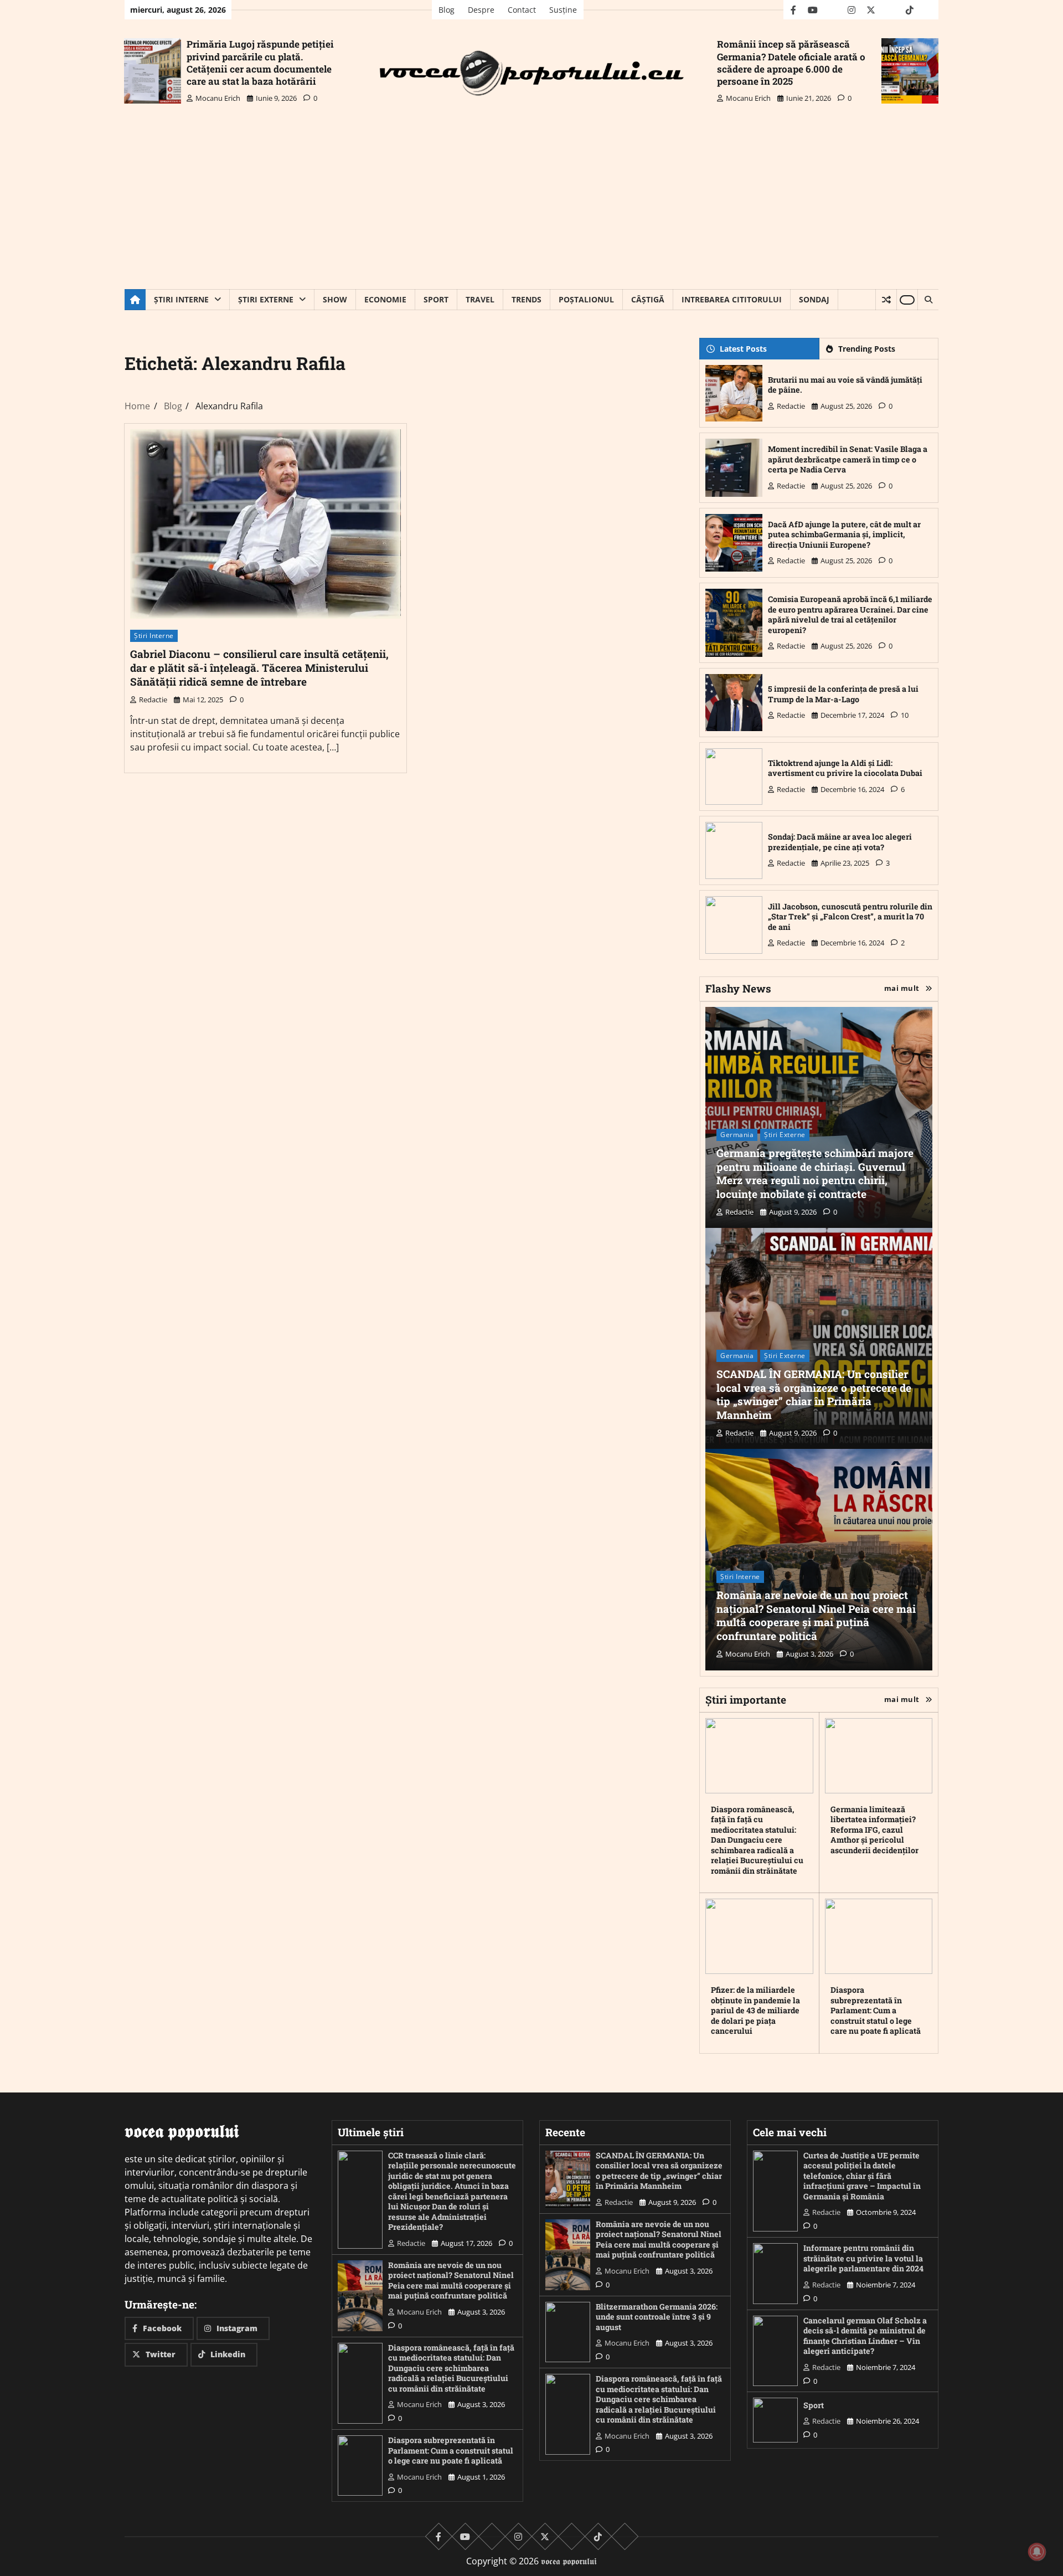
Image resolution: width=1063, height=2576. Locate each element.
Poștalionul (586, 299)
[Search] (928, 300)
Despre (481, 10)
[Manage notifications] (1037, 2552)
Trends (527, 299)
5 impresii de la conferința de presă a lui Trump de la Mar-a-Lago (843, 694)
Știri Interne (181, 299)
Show (335, 299)
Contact (522, 10)
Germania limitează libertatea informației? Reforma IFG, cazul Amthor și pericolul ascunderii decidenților (874, 1830)
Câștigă (648, 299)
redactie (153, 700)
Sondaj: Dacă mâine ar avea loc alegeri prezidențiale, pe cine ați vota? (840, 842)
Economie (385, 299)
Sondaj (814, 299)
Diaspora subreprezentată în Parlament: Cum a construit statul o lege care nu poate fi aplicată (876, 2010)
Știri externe (266, 299)
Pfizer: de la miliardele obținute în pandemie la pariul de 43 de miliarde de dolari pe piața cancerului (755, 2010)
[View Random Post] (886, 300)
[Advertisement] (531, 206)
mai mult (902, 988)
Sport (436, 299)
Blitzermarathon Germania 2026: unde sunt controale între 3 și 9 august (657, 2317)
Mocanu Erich (218, 98)
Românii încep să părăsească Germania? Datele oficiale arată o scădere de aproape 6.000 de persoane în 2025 (791, 62)
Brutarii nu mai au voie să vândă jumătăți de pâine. (845, 385)
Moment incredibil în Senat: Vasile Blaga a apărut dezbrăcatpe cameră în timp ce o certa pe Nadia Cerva (848, 459)
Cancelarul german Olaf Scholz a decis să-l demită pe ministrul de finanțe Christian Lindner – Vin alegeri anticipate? (865, 2336)
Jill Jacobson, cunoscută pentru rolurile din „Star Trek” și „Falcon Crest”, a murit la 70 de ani (850, 917)
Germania (737, 1135)
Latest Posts (743, 349)
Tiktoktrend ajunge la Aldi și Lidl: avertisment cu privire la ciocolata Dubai (845, 768)
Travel (480, 299)
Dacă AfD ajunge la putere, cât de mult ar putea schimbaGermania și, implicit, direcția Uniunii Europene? (844, 534)
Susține (563, 10)
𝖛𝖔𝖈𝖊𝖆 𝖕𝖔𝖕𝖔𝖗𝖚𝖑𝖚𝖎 (569, 2561)
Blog (447, 10)
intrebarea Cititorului (732, 299)
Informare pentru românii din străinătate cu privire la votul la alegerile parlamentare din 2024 (863, 2258)
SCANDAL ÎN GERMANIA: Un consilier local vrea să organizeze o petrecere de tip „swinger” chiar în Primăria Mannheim (814, 1394)
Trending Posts (867, 349)
